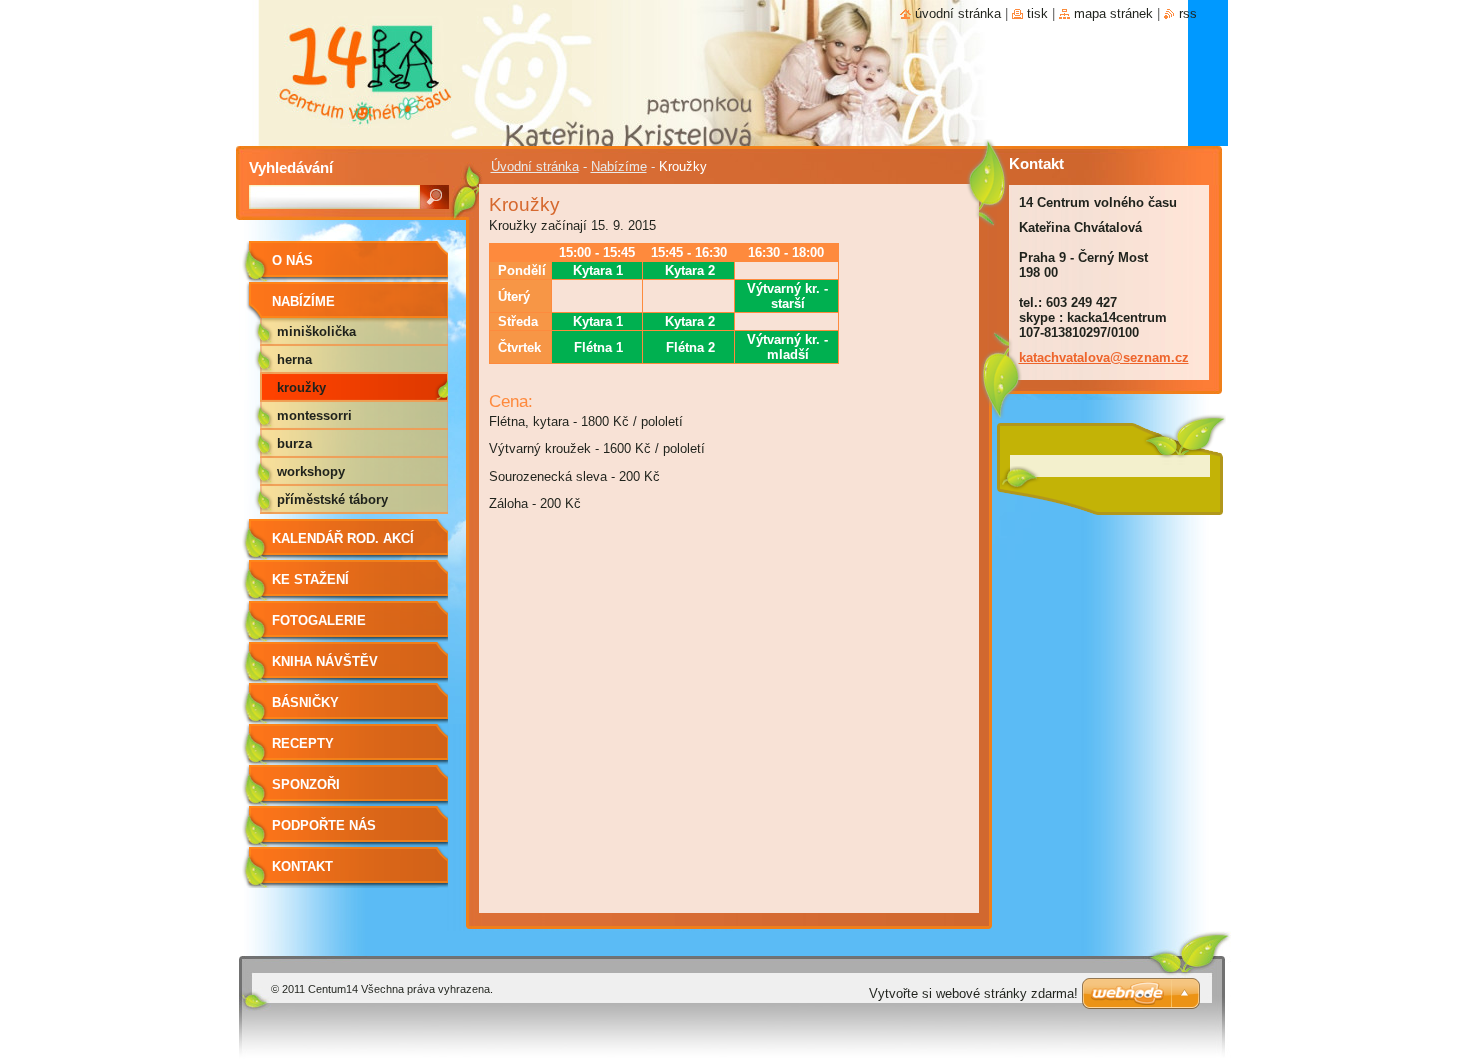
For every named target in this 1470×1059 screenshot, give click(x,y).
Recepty (303, 743)
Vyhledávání (291, 167)
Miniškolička (316, 331)
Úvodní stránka (535, 166)
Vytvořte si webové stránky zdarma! (973, 993)
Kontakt (302, 866)
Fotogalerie (319, 620)
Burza (294, 443)
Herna (294, 359)
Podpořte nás (324, 825)
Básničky (305, 702)
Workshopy (311, 471)
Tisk (1037, 13)
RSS (1188, 13)
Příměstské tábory (332, 499)
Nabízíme (619, 166)
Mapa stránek (1113, 13)
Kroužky (301, 387)
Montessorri (314, 415)
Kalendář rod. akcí (343, 538)
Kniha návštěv (325, 661)
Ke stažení (310, 579)
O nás (292, 260)
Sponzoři (306, 784)
